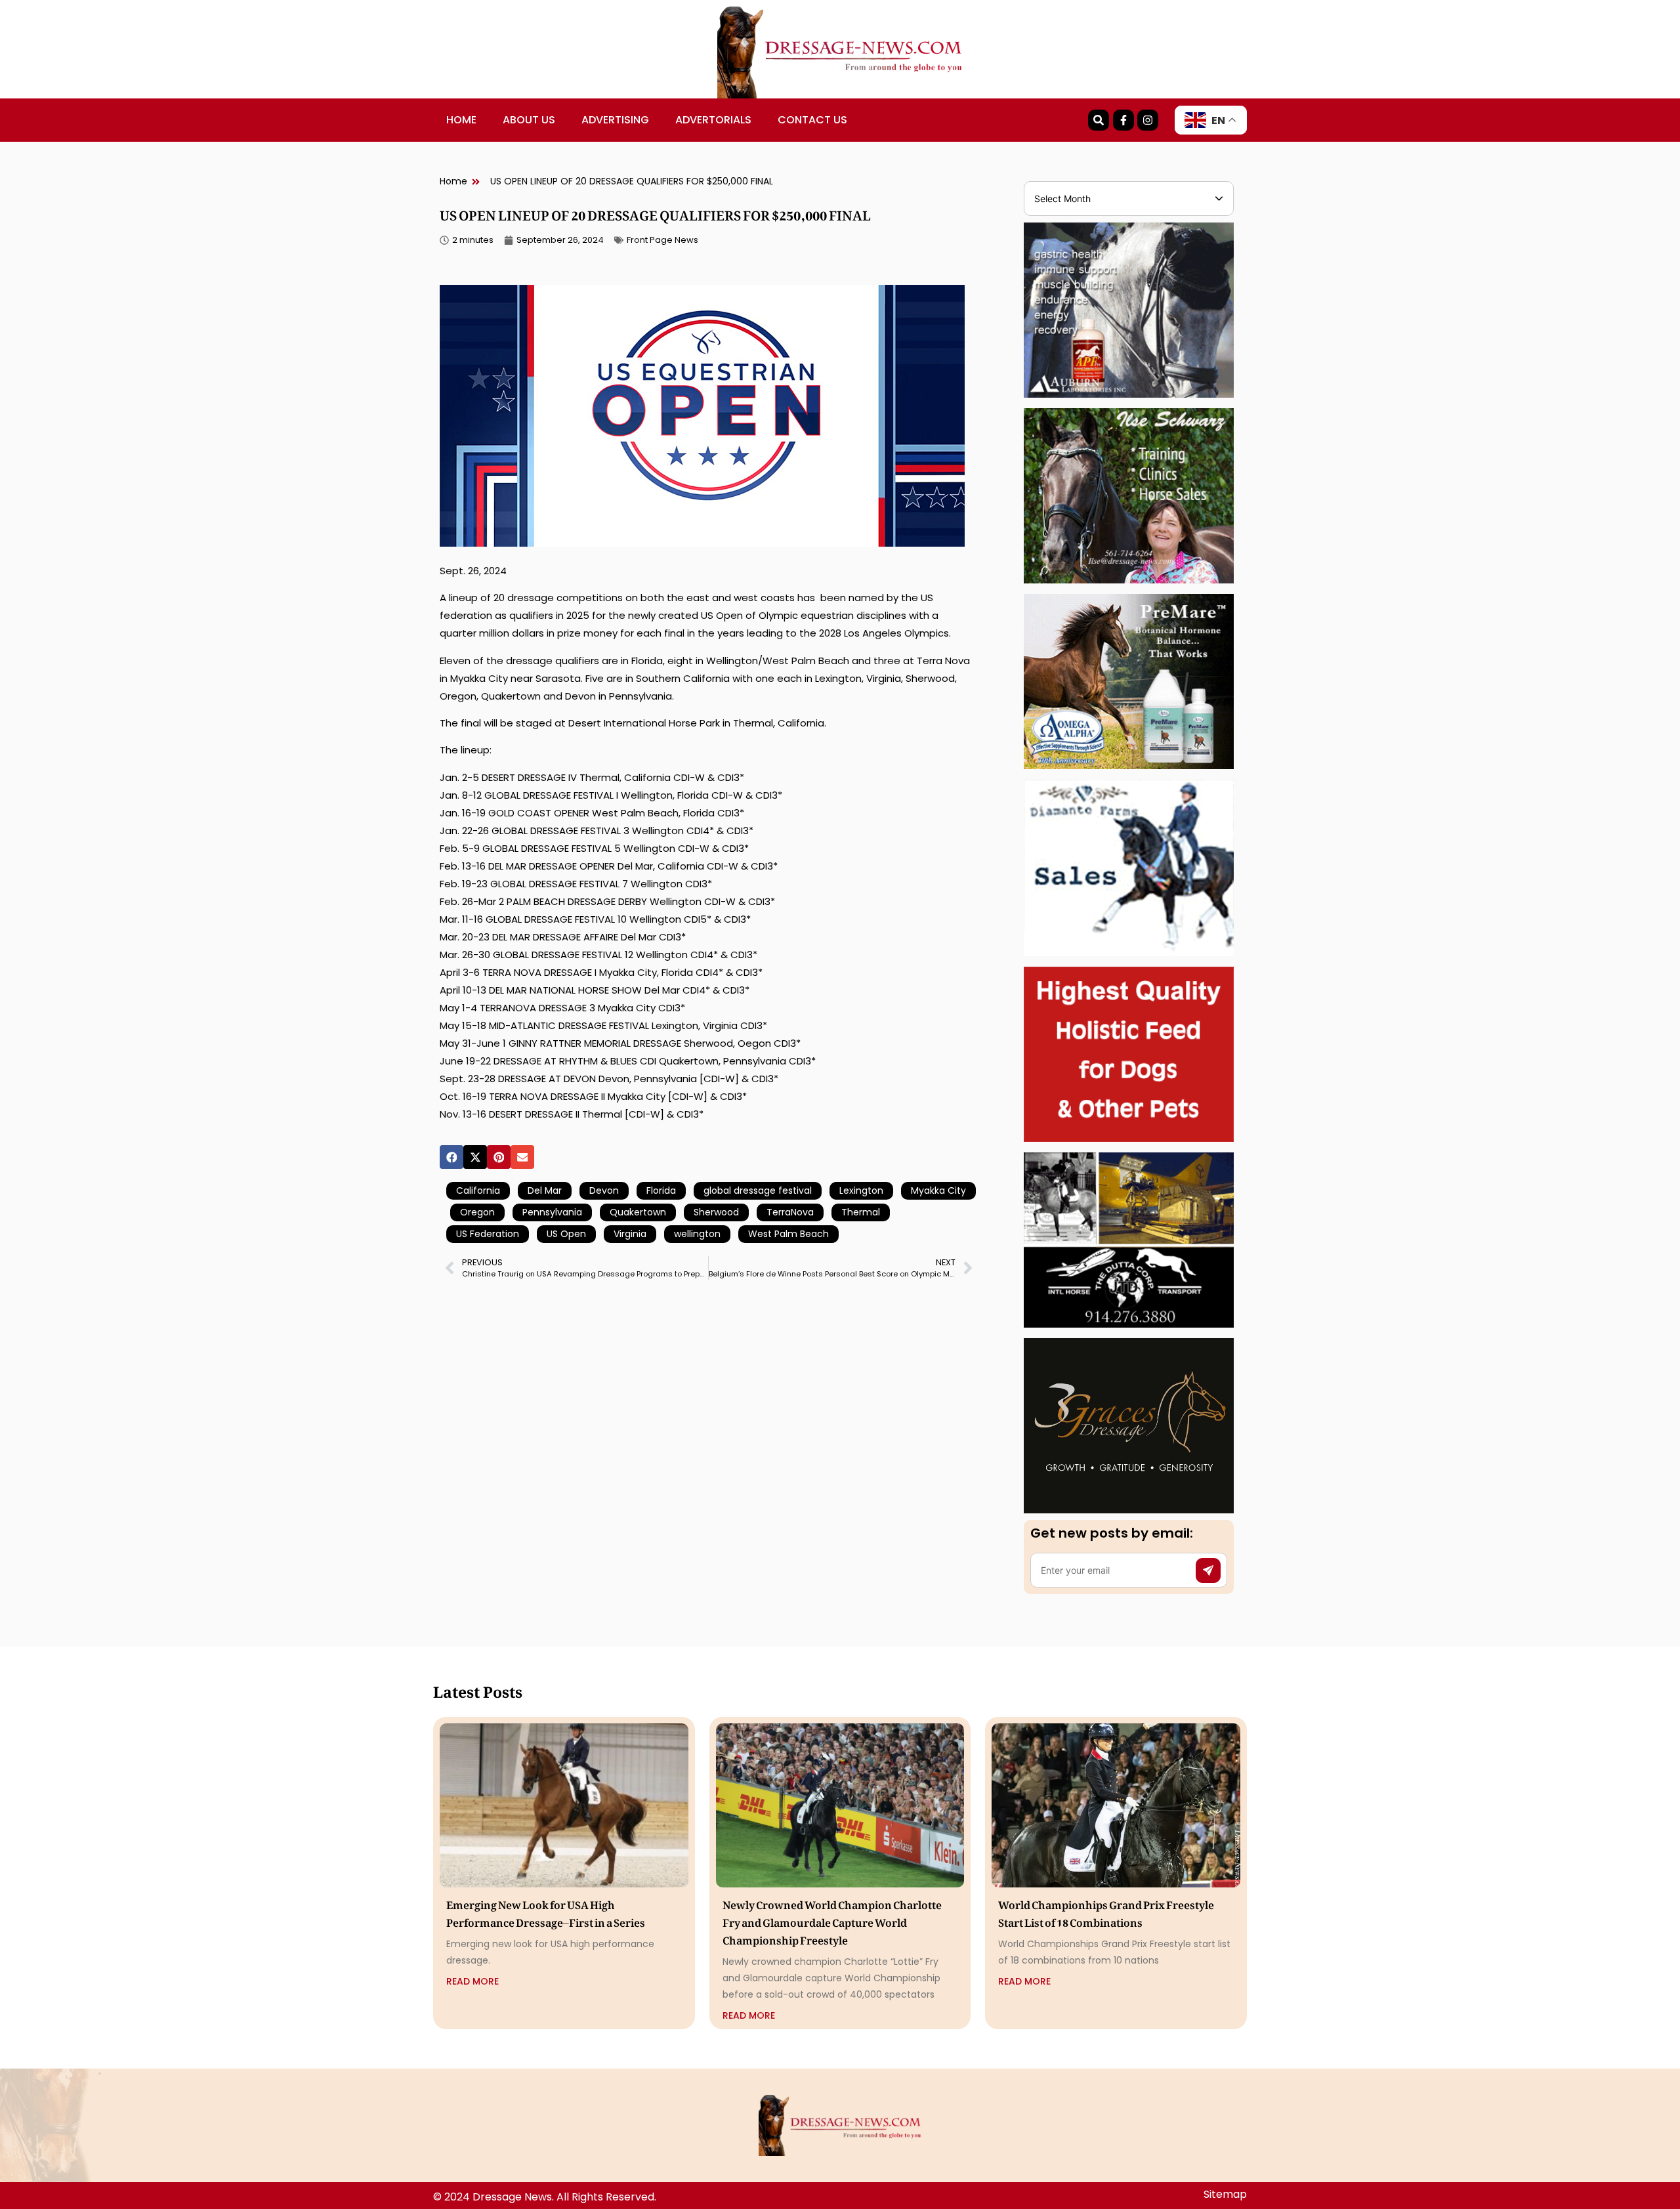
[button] (451, 1157)
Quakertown (638, 1212)
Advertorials (713, 120)
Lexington (861, 1190)
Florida (661, 1190)
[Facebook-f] (1123, 120)
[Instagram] (1148, 120)
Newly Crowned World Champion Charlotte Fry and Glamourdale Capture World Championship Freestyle (832, 1920)
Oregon (477, 1212)
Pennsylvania (552, 1212)
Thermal (861, 1212)
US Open (566, 1234)
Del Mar (545, 1190)
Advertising (615, 120)
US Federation (488, 1234)
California (478, 1190)
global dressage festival (758, 1190)
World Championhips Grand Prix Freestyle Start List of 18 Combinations (1106, 1911)
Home (461, 120)
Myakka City (938, 1190)
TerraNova (790, 1212)
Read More (472, 1981)
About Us (529, 120)
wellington (697, 1234)
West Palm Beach (788, 1234)
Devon (604, 1190)
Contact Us (812, 120)
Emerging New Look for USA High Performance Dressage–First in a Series (546, 1911)
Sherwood (716, 1212)
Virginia (630, 1234)
